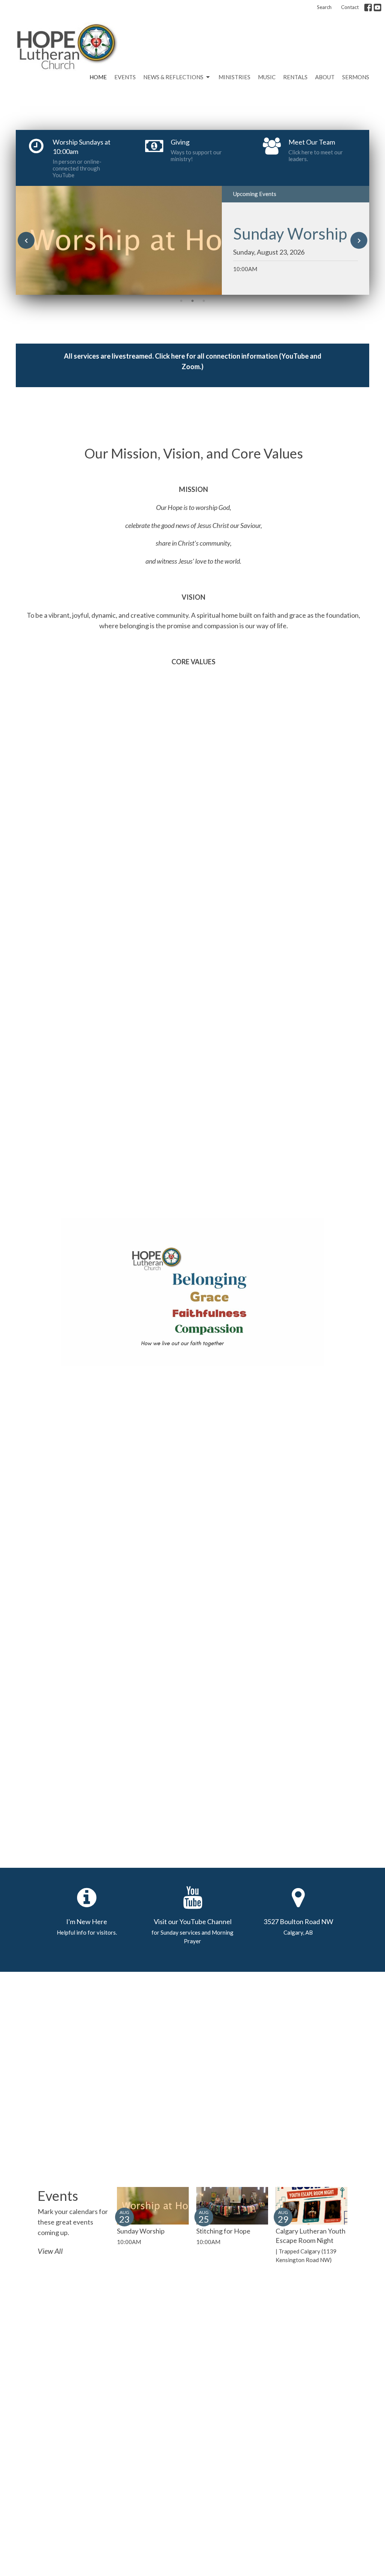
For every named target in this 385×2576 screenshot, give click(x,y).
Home (98, 77)
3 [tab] (204, 300)
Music (267, 77)
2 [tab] (192, 300)
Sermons (356, 77)
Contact (350, 7)
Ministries (234, 77)
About (325, 77)
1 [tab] (181, 300)
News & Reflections (173, 77)
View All (50, 2251)
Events (125, 77)
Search (324, 7)
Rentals (295, 77)
